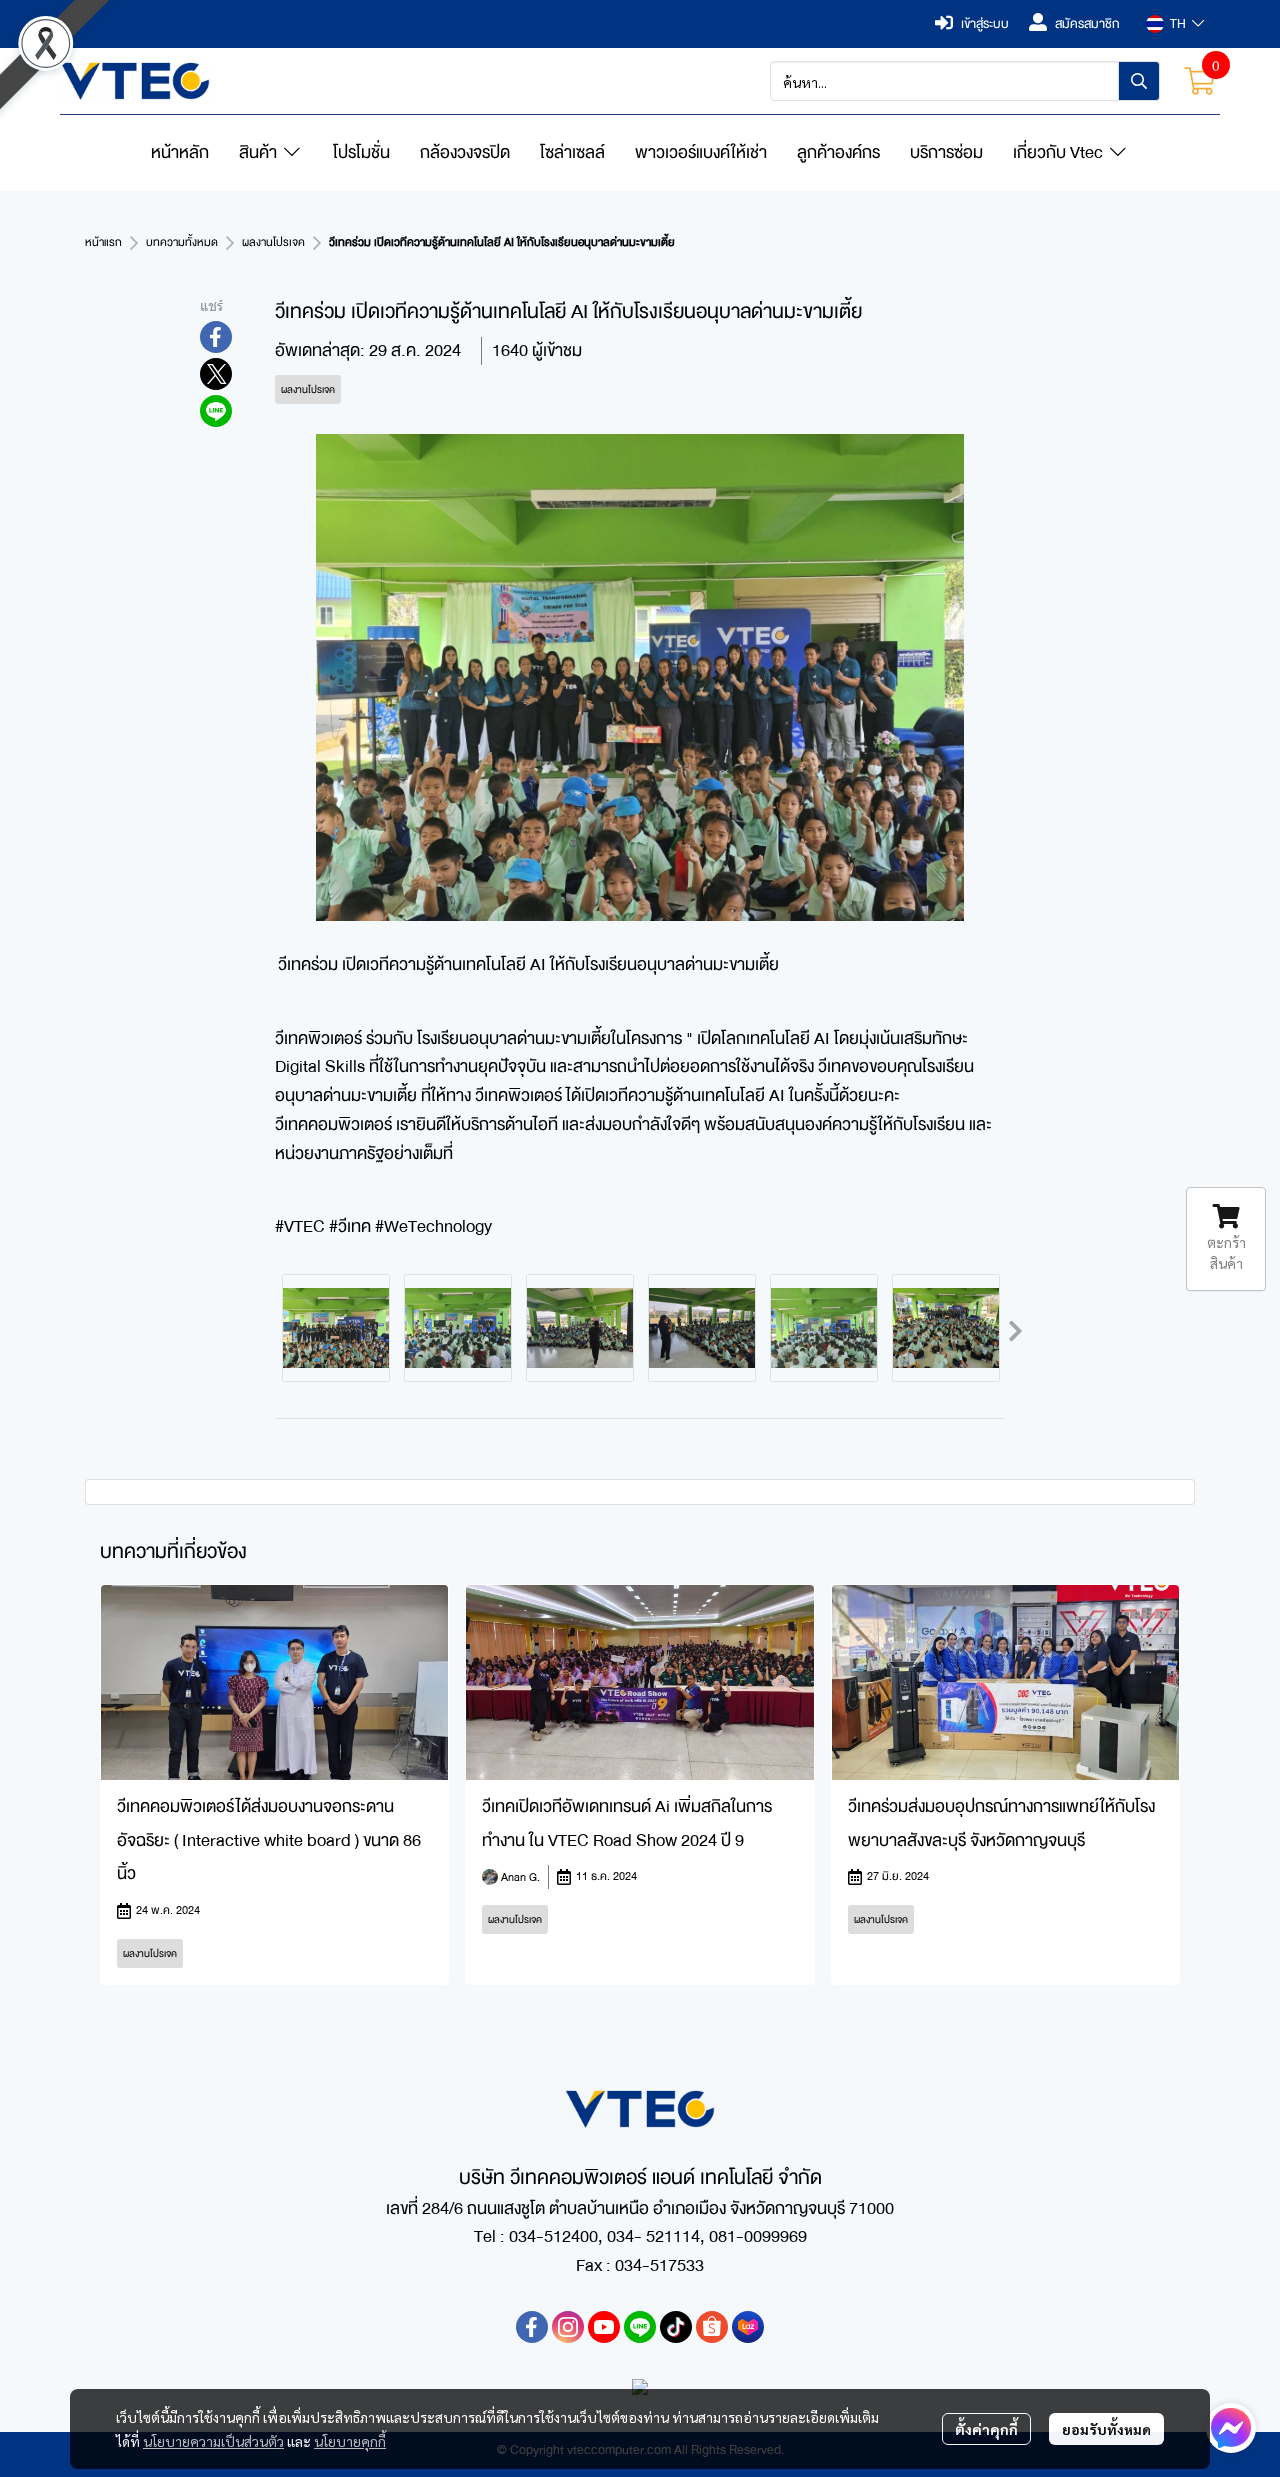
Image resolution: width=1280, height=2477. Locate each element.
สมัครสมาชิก (1087, 24)
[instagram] (568, 2327)
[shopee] (712, 2327)
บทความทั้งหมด (182, 242)
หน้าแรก (103, 242)
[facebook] (532, 2327)
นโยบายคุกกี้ (350, 2441)
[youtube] (604, 2327)
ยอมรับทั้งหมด (1106, 2429)
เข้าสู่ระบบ (985, 24)
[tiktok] (676, 2327)
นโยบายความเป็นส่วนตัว (213, 2441)
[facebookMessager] (1231, 2428)
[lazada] (748, 2327)
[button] (1175, 24)
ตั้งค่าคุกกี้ (986, 2429)
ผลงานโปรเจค (273, 242)
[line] (640, 2327)
